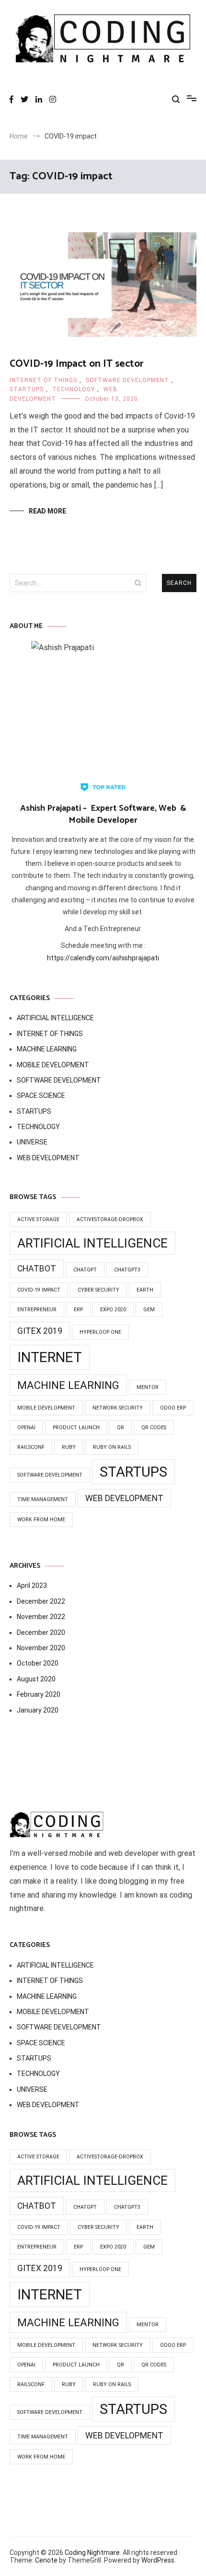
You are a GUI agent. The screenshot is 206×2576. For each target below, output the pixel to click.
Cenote (46, 2560)
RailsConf (31, 1447)
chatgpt (85, 1270)
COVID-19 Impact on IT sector (77, 364)
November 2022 (41, 1617)
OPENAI (26, 1428)
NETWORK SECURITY (118, 1408)
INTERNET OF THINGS (43, 380)
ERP (78, 1310)
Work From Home (41, 1520)
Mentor (148, 1387)
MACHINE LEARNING (47, 1049)
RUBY (69, 1447)
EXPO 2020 (113, 1310)
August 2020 (36, 1679)
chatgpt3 (127, 1270)
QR (120, 1428)
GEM (149, 1310)
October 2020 (38, 1663)
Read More (47, 511)
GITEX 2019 (40, 1331)
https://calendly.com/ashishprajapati (103, 958)
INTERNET (50, 1357)
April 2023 (32, 1585)
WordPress (158, 2560)
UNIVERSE (32, 1142)
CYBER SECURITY (98, 1290)
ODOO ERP (173, 1408)
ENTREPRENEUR (37, 1310)
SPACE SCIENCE (41, 1096)
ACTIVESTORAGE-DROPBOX (110, 1219)
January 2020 (38, 1710)
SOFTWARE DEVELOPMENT (127, 380)
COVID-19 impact (39, 1290)
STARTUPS (27, 389)
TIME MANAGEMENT (43, 1499)
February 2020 (39, 1694)
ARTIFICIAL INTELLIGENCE (55, 1018)
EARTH (145, 1290)
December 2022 (41, 1601)
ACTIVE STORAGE (38, 1219)
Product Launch (76, 1428)
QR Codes (154, 1428)
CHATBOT (37, 1269)
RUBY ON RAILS (112, 1447)
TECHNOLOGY (74, 389)
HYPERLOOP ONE (100, 1332)
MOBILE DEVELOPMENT (53, 1065)
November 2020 (41, 1648)
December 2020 (41, 1632)
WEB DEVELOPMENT (48, 1158)
